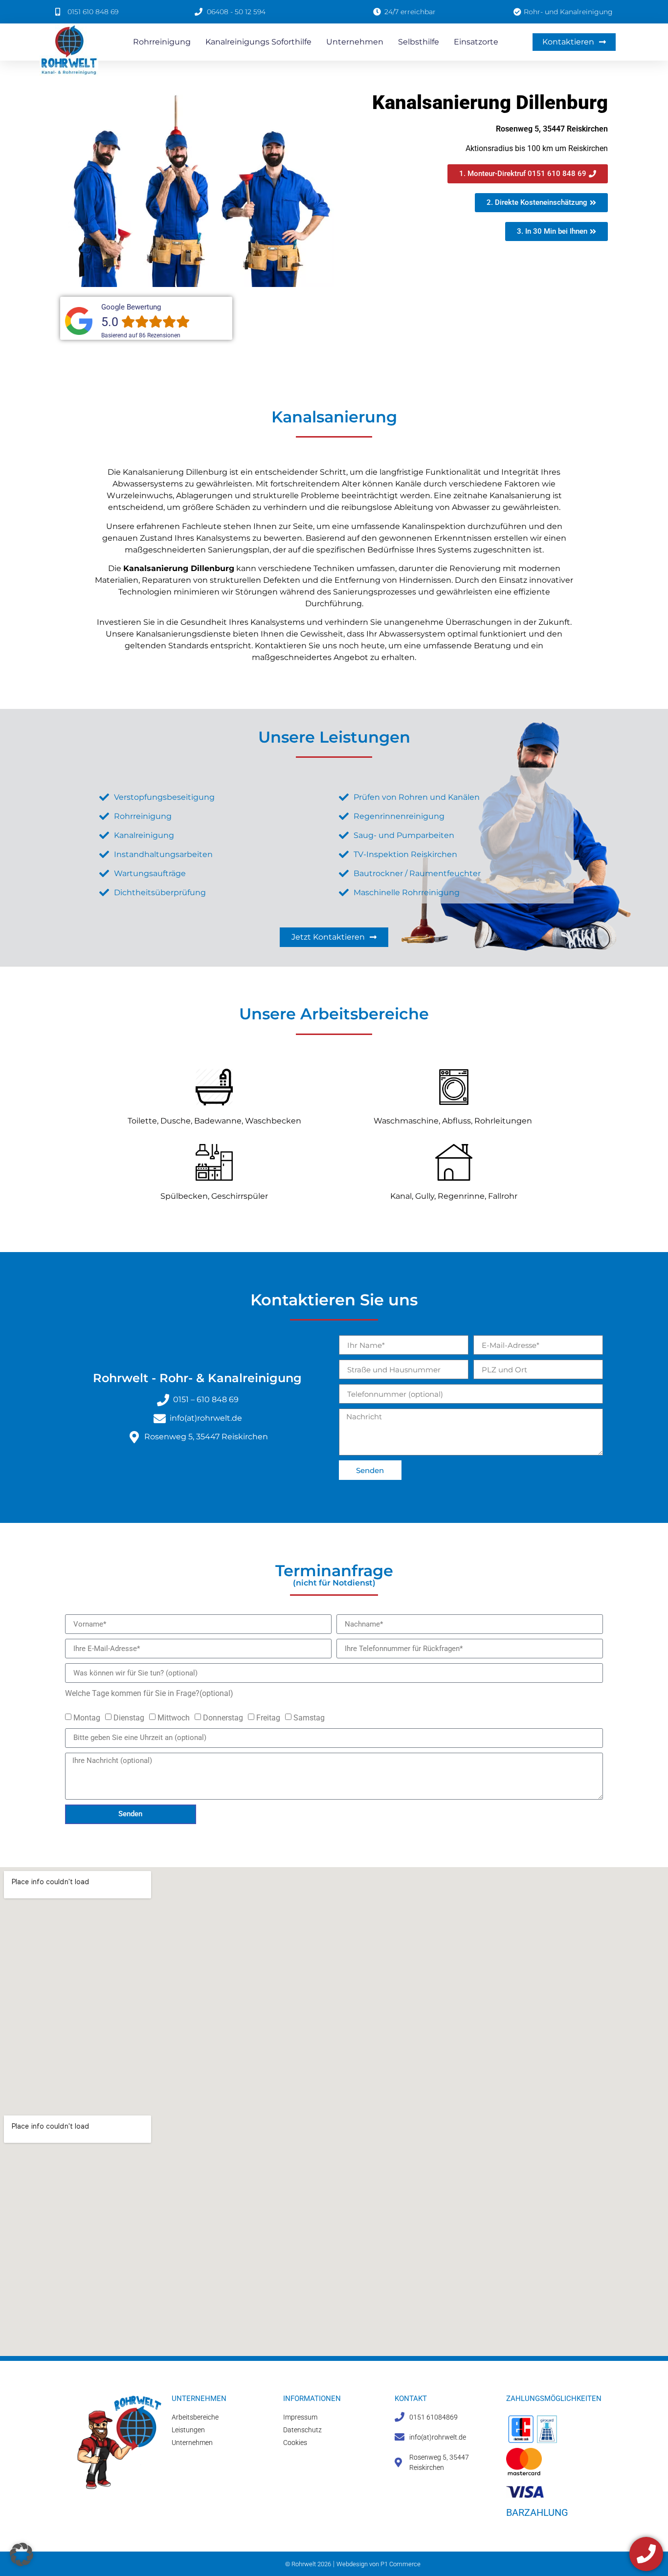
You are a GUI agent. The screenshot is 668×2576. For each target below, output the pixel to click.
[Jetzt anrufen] (646, 2554)
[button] (22, 2554)
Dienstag (129, 1717)
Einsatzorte (476, 42)
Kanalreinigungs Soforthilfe (258, 42)
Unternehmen (355, 42)
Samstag (309, 1717)
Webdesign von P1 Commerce (379, 2564)
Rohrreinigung (162, 42)
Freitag (268, 1717)
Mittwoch (174, 1717)
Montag (87, 1717)
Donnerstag (223, 1717)
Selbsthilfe (419, 42)
